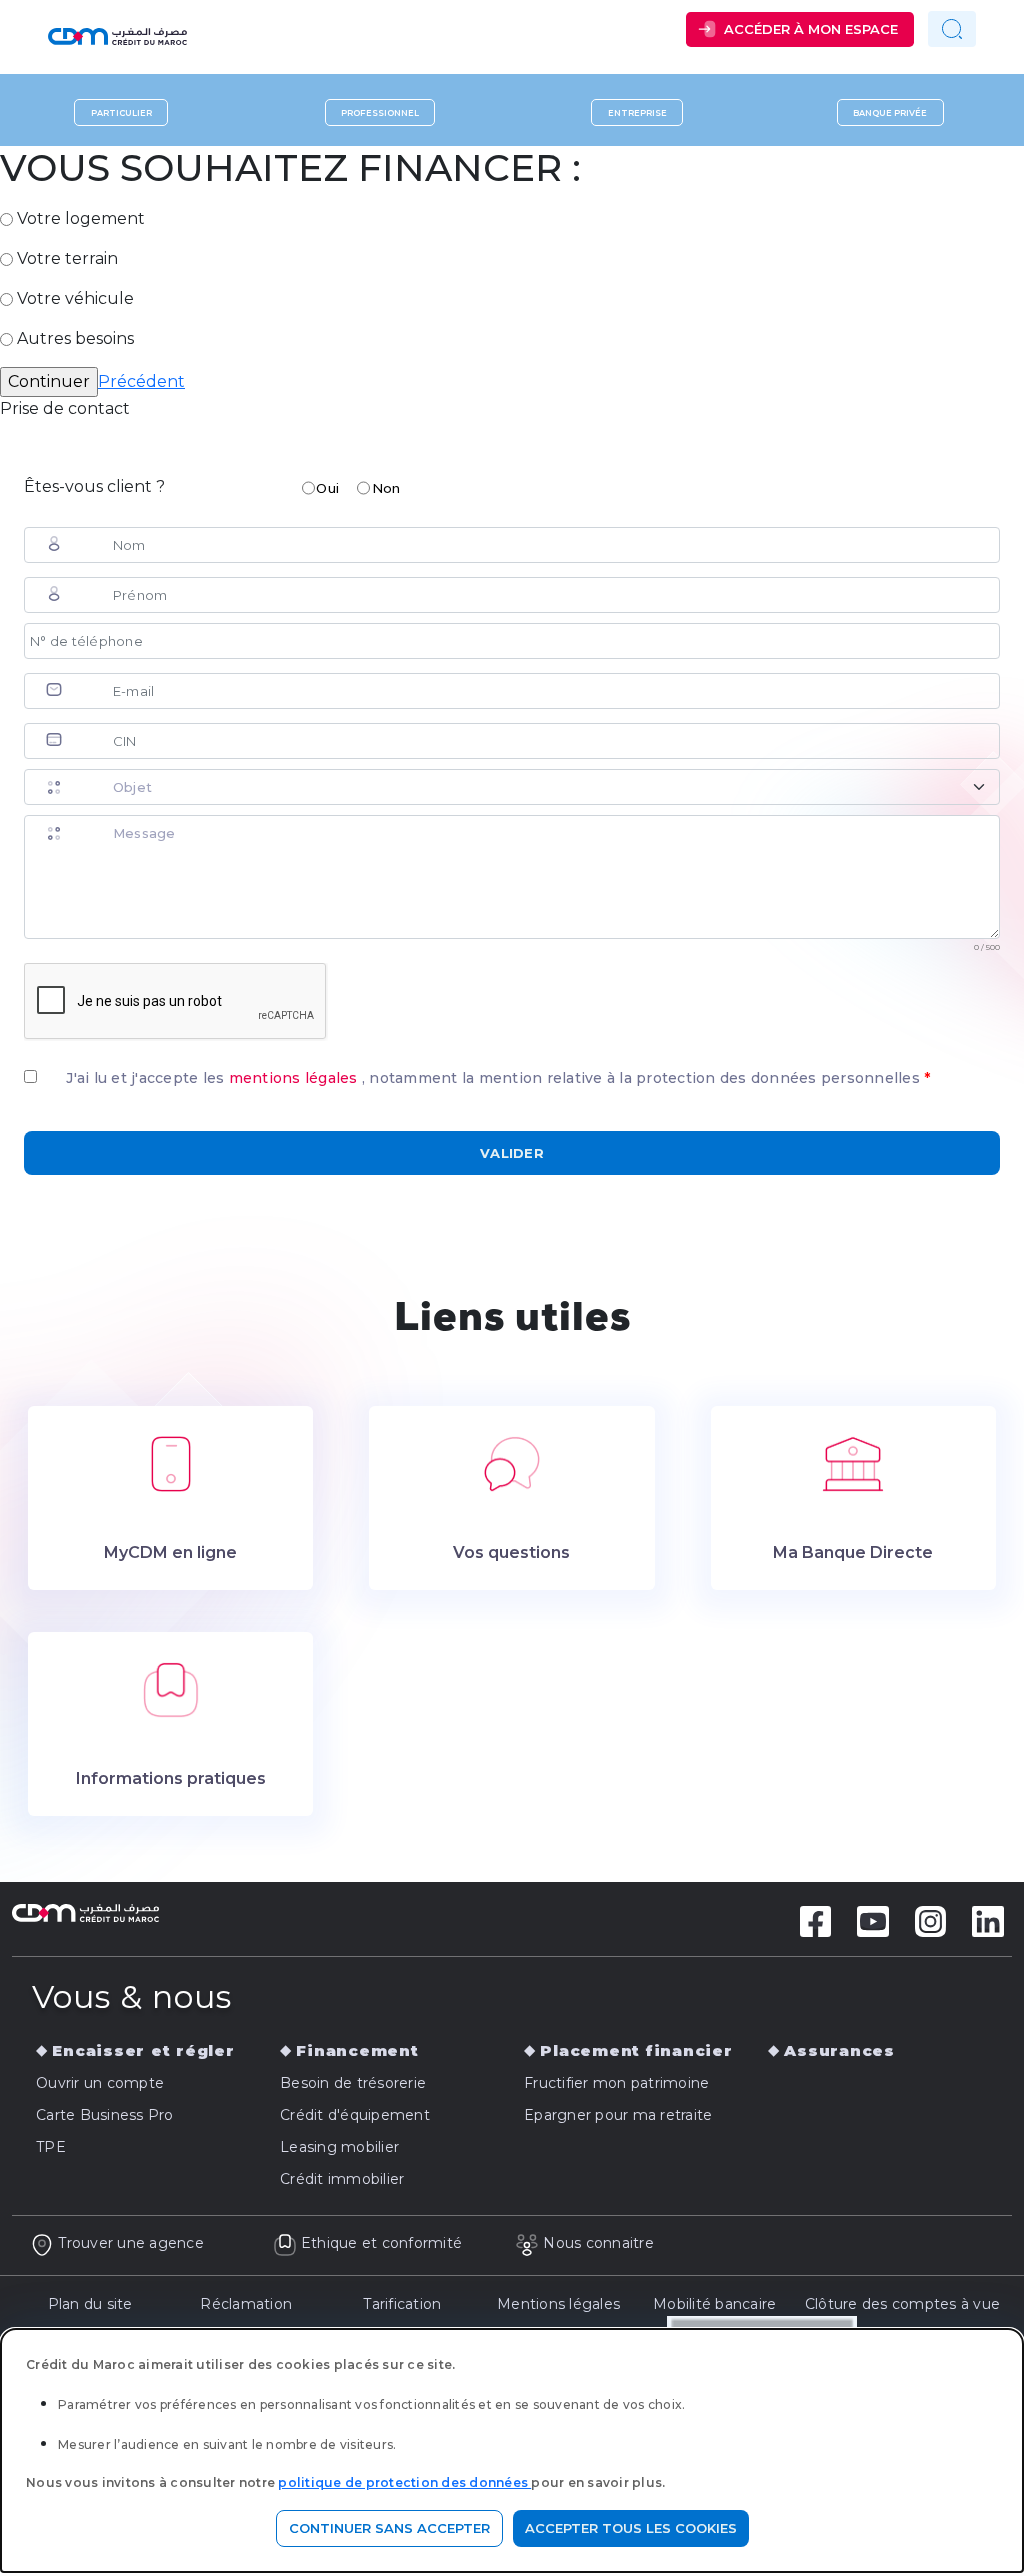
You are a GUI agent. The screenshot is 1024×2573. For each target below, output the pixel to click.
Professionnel (380, 112)
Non (386, 488)
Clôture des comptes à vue (902, 2304)
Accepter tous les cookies (631, 2528)
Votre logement (81, 218)
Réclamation (246, 2304)
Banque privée (890, 112)
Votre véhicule (75, 298)
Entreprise (637, 112)
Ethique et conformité (381, 2243)
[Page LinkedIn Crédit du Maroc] (988, 1919)
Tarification (402, 2304)
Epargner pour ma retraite (618, 2115)
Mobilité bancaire (714, 2304)
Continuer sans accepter (389, 2528)
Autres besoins (75, 338)
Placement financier (636, 2050)
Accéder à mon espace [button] (811, 29)
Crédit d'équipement (355, 2115)
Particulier (121, 112)
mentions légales (295, 1078)
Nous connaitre (598, 2243)
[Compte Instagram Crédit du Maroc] (931, 1919)
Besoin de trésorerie (353, 2083)
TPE (51, 2147)
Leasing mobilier (339, 2147)
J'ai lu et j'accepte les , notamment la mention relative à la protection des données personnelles (498, 1078)
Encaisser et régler (143, 2050)
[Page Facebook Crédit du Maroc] (816, 1919)
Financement (357, 2050)
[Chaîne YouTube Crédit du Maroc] (873, 1919)
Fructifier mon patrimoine (616, 2083)
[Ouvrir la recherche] (952, 29)
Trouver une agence (131, 2243)
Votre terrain (67, 258)
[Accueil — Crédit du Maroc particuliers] (187, 29)
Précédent (141, 381)
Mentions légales (558, 2304)
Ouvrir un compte (100, 2083)
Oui (327, 488)
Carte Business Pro (105, 2115)
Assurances (839, 2050)
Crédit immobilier (342, 2179)
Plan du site (90, 2304)
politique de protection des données (404, 2482)
